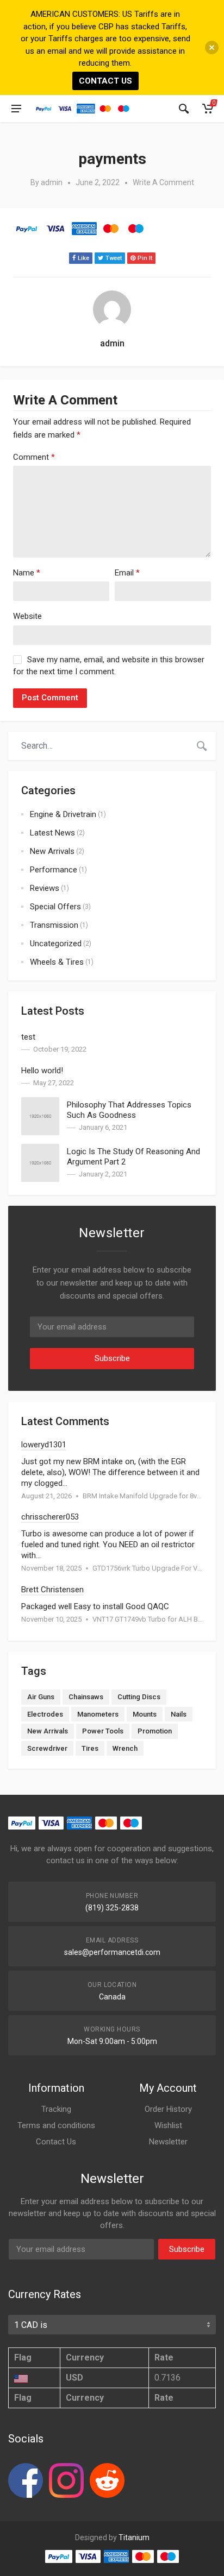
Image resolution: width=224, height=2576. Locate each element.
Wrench (125, 1748)
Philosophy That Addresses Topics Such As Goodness (129, 1110)
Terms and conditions (56, 2125)
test (28, 1037)
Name (27, 573)
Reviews (45, 888)
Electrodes (45, 1714)
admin (52, 182)
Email (127, 573)
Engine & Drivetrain (63, 814)
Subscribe (112, 1358)
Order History (168, 2109)
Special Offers (55, 907)
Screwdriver (47, 1748)
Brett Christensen (52, 1590)
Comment (34, 457)
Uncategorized (56, 944)
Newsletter (168, 2142)
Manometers (98, 1714)
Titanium (134, 2537)
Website (27, 616)
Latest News (52, 833)
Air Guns (41, 1697)
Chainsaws (86, 1697)
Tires (90, 1748)
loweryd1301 (44, 1445)
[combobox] (98, 746)
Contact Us (56, 2142)
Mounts (145, 1714)
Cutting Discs (139, 1697)
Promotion (155, 1731)
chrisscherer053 (50, 1517)
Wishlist (168, 2125)
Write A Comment (163, 182)
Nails (179, 1714)
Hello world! (42, 1071)
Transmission (54, 925)
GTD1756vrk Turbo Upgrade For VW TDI (154, 1568)
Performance (54, 870)
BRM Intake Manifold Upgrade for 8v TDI (146, 1496)
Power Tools (103, 1731)
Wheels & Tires (57, 962)
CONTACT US (105, 81)
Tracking (56, 2109)
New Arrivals (52, 851)
